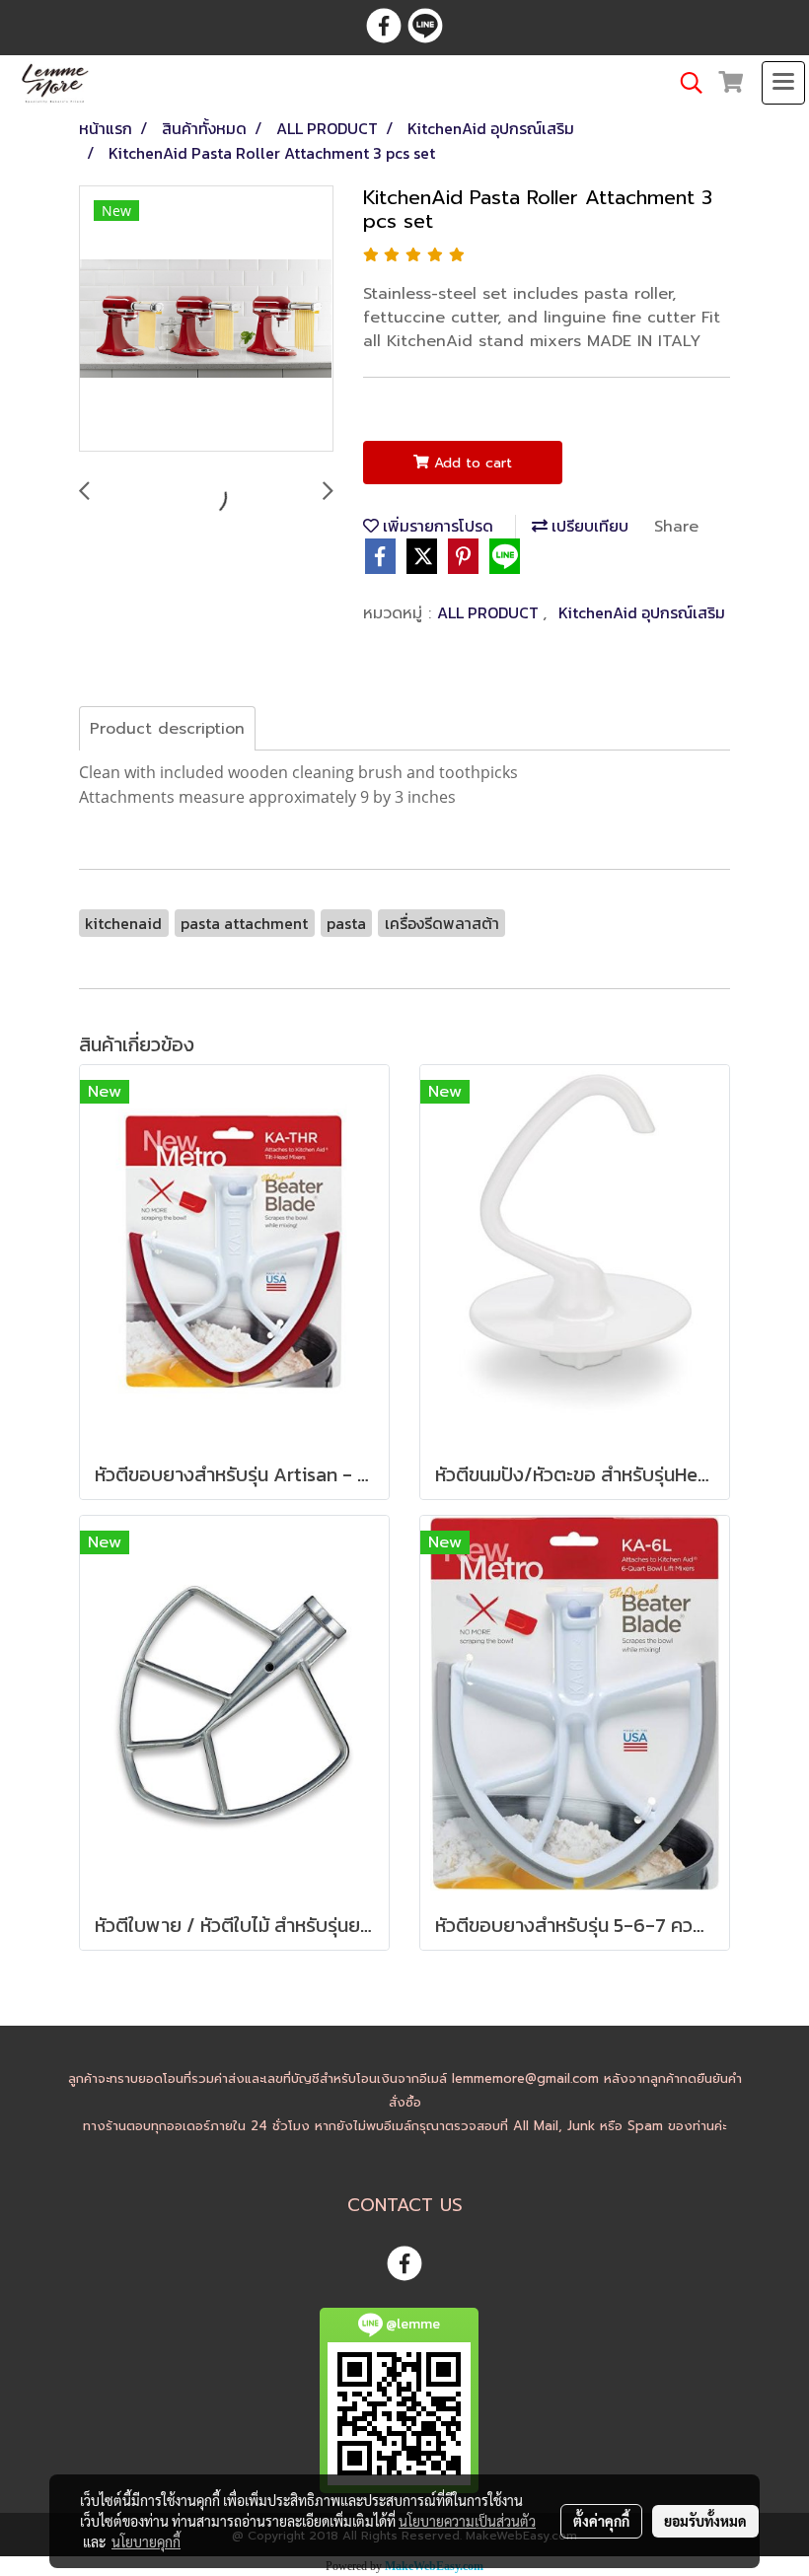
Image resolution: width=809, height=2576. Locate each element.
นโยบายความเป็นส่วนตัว (467, 2521)
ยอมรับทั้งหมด (705, 2521)
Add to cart (471, 463)
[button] (685, 83)
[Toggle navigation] (783, 83)
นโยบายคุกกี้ (146, 2541)
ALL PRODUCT (490, 612)
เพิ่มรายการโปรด (436, 526)
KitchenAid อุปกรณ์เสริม (642, 612)
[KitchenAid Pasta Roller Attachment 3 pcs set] (206, 320)
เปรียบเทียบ (588, 526)
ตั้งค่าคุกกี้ (601, 2521)
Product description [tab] (167, 729)
